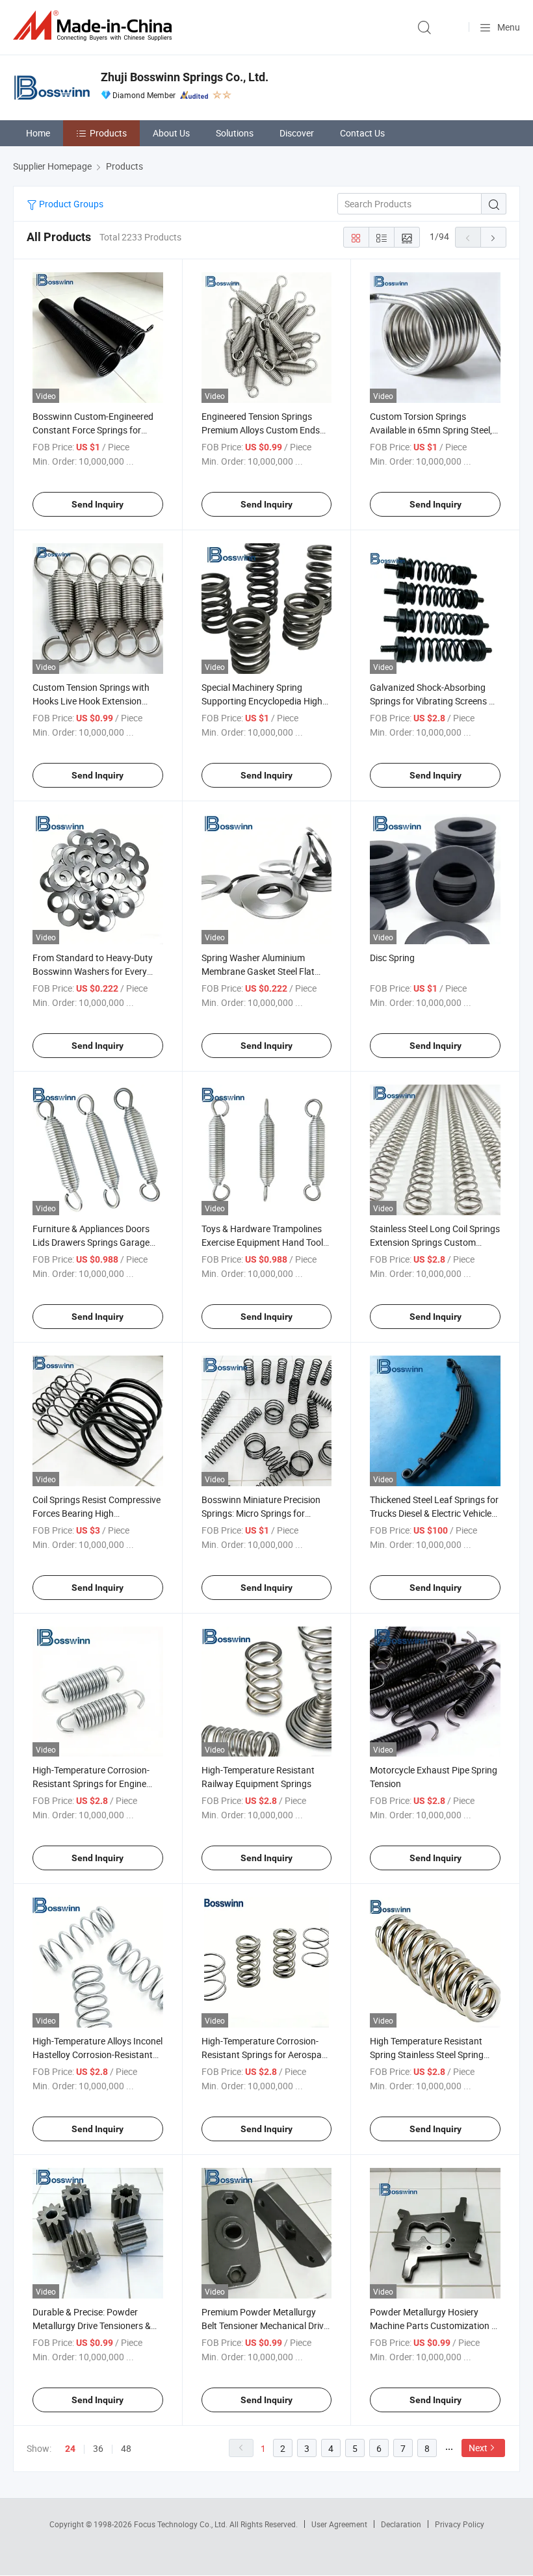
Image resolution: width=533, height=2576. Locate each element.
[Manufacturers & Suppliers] (95, 26)
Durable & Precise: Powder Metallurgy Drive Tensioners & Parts (92, 2325)
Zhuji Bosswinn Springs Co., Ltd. (185, 77)
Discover (297, 133)
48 (126, 2448)
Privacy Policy (460, 2524)
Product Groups (70, 204)
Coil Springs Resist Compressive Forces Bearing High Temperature (97, 1513)
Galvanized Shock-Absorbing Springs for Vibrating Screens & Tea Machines (432, 701)
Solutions (235, 133)
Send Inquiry (97, 504)
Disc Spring (392, 958)
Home (38, 133)
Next (478, 2448)
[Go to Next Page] (493, 237)
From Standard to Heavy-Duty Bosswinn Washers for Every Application (93, 971)
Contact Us (362, 133)
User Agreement (339, 2524)
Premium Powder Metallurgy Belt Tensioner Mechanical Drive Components (265, 2325)
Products (108, 133)
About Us (171, 133)
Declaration (401, 2524)
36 (98, 2448)
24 (70, 2449)
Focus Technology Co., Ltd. (182, 2524)
